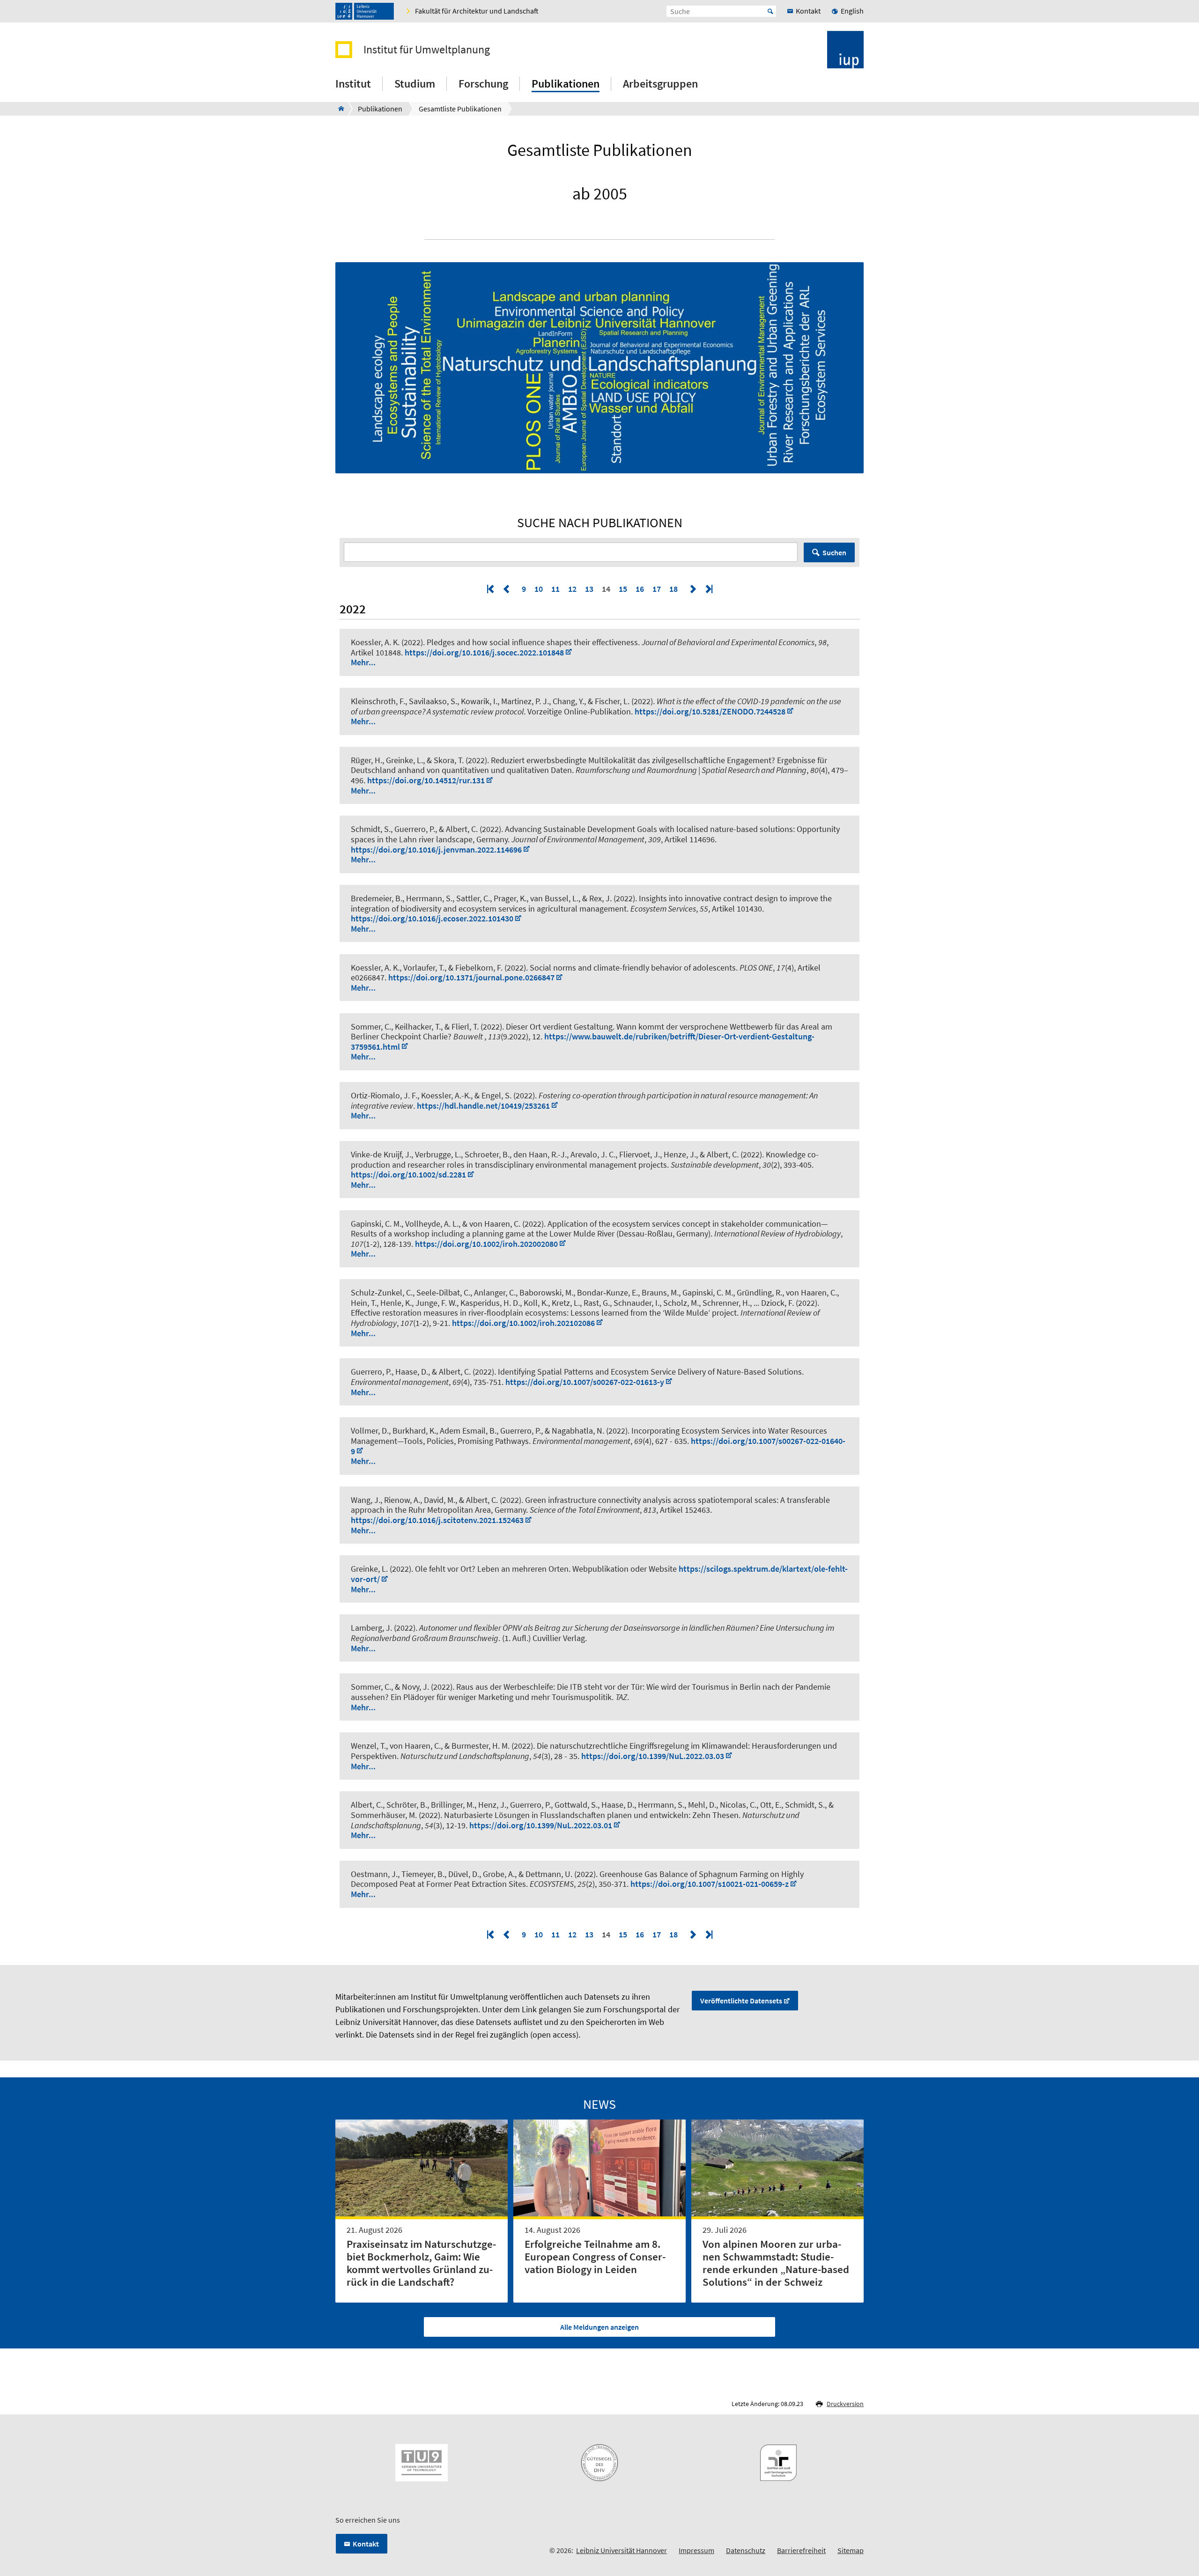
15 (623, 589)
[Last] (708, 589)
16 (640, 589)
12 (572, 589)
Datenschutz (746, 2550)
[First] (491, 589)
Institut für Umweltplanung (427, 50)
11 (555, 589)
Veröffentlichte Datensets (741, 2001)
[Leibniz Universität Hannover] (365, 11)
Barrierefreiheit (801, 2550)
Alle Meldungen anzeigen (599, 2327)
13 (589, 589)
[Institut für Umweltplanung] (338, 109)
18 (674, 589)
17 (657, 589)
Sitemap (851, 2550)
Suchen (834, 552)
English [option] (852, 11)
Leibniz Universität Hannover (622, 2550)
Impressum (696, 2550)
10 (539, 589)
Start (770, 11)
